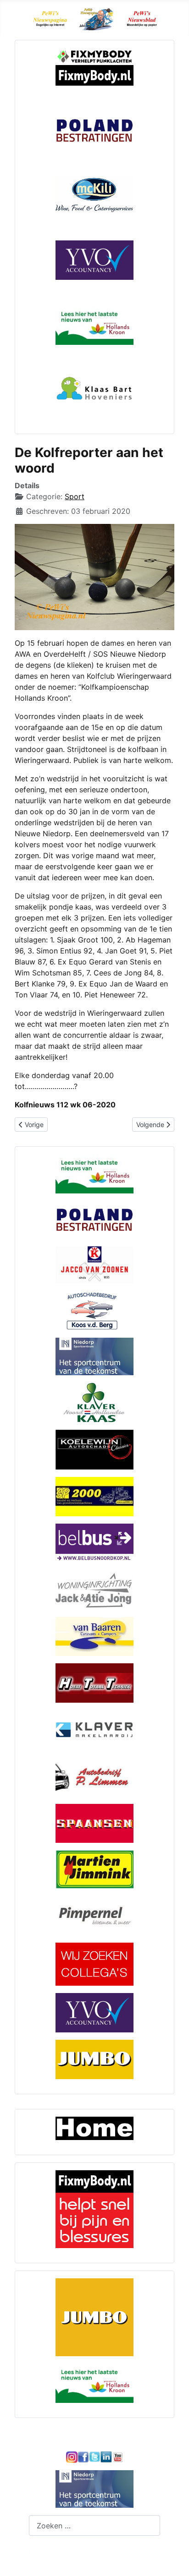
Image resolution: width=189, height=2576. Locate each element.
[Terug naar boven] (173, 2559)
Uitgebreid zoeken (61, 2552)
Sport (75, 496)
